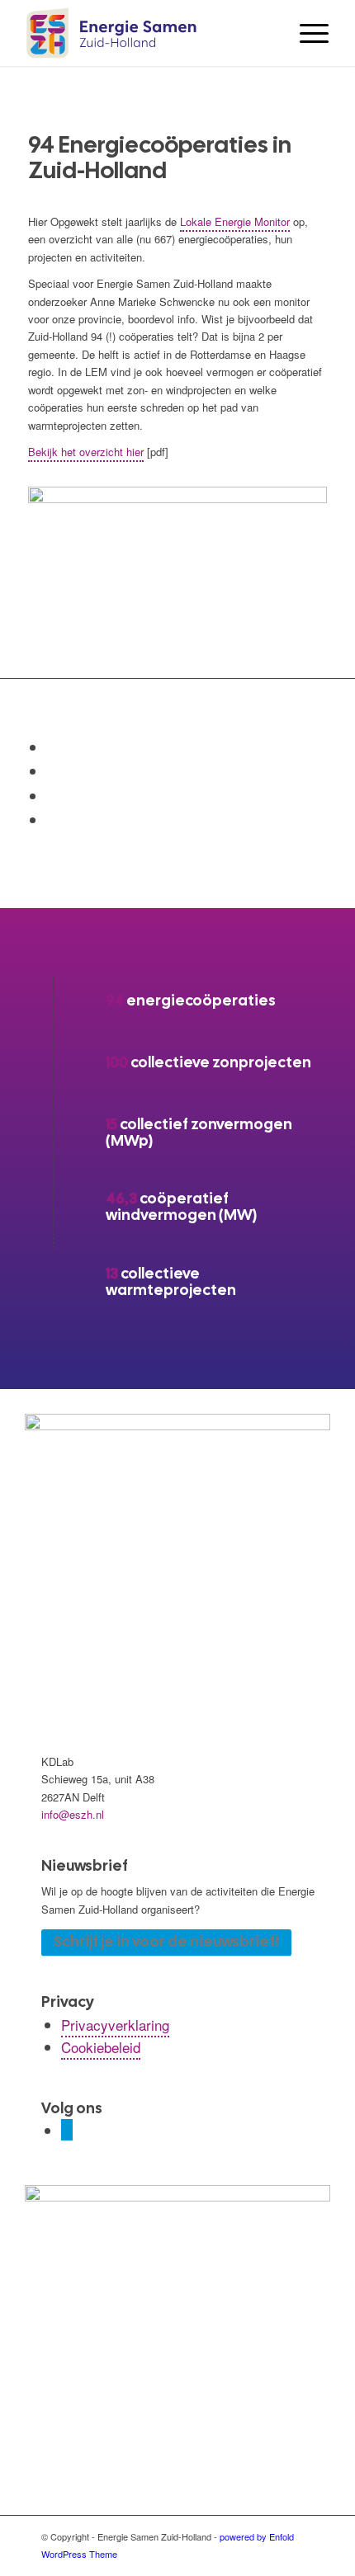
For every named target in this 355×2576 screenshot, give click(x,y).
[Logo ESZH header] (147, 33)
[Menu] (306, 33)
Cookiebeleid (101, 2047)
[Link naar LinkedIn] (67, 2130)
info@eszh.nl (73, 1814)
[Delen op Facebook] (52, 746)
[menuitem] (306, 33)
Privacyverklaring (115, 2025)
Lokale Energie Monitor (235, 221)
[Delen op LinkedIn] (52, 795)
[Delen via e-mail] (52, 819)
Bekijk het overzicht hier (86, 452)
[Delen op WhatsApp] (52, 770)
